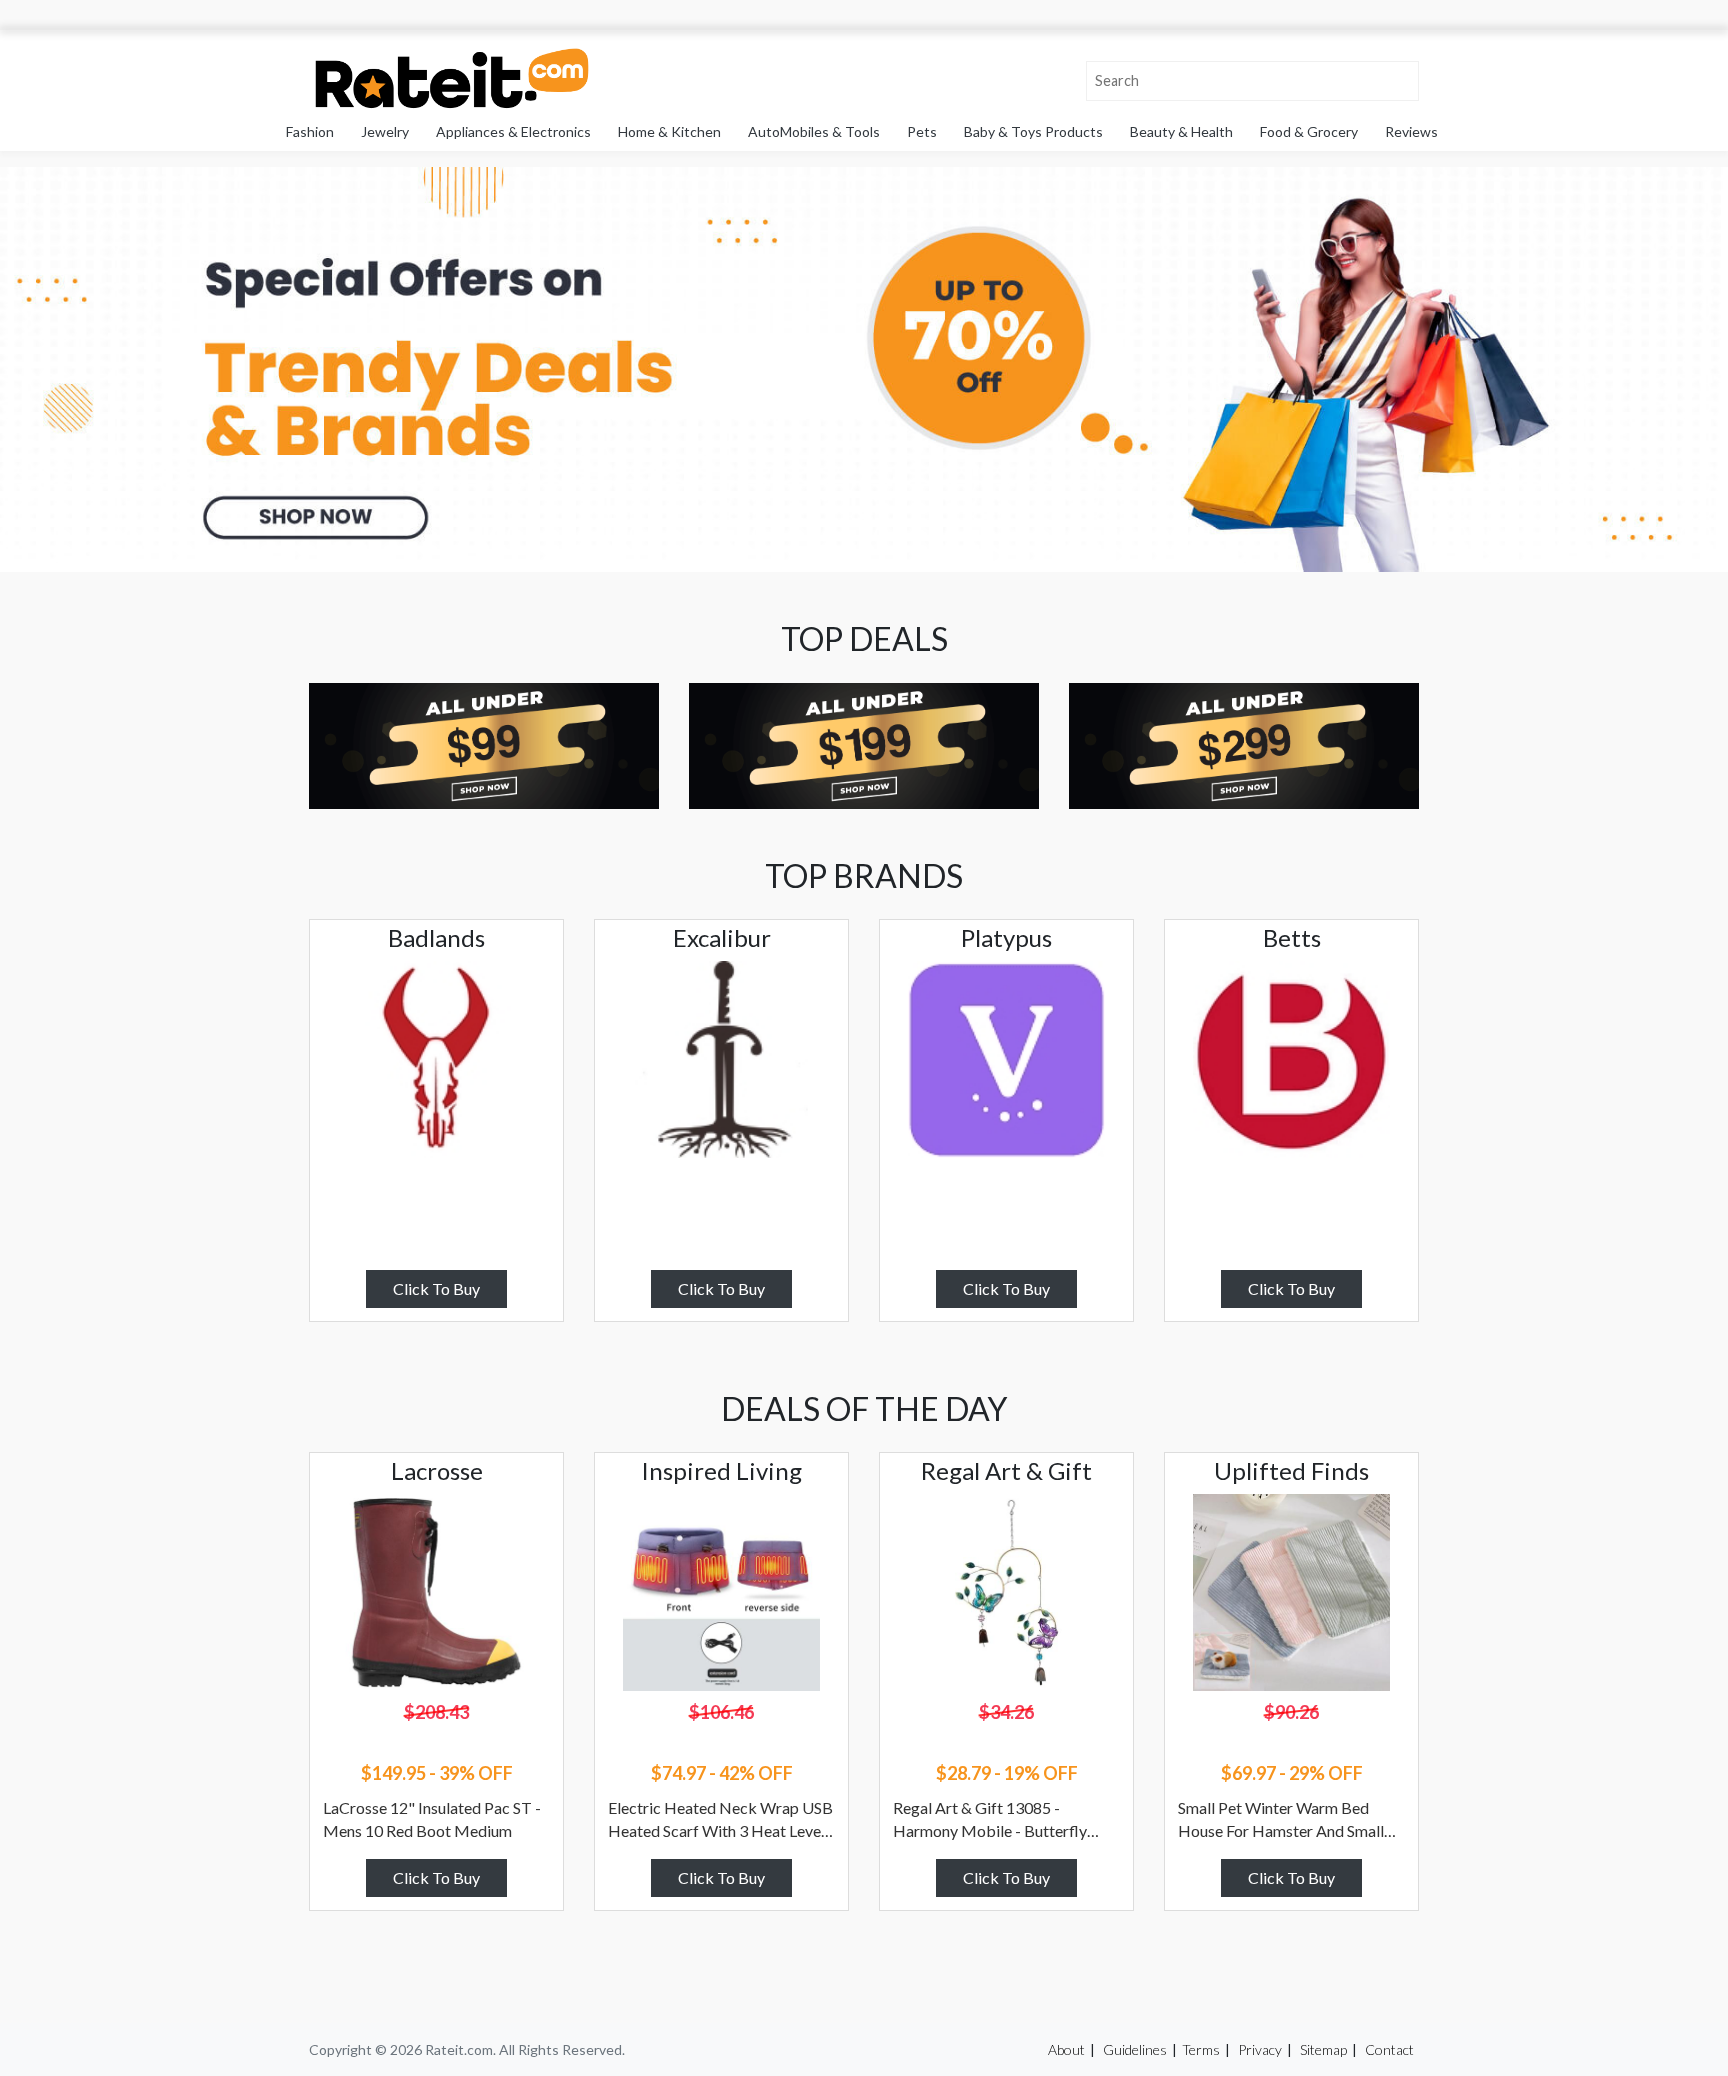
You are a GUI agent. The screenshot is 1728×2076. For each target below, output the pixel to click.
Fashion (310, 131)
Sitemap (1323, 2049)
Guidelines (1135, 2049)
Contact (1389, 2049)
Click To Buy (436, 1288)
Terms (1201, 2049)
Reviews (1411, 131)
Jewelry (385, 131)
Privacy (1260, 2049)
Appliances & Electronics (513, 131)
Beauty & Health (1181, 131)
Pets (922, 131)
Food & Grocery (1309, 131)
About (1066, 2049)
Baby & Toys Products (1033, 131)
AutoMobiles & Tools (814, 131)
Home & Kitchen (669, 131)
